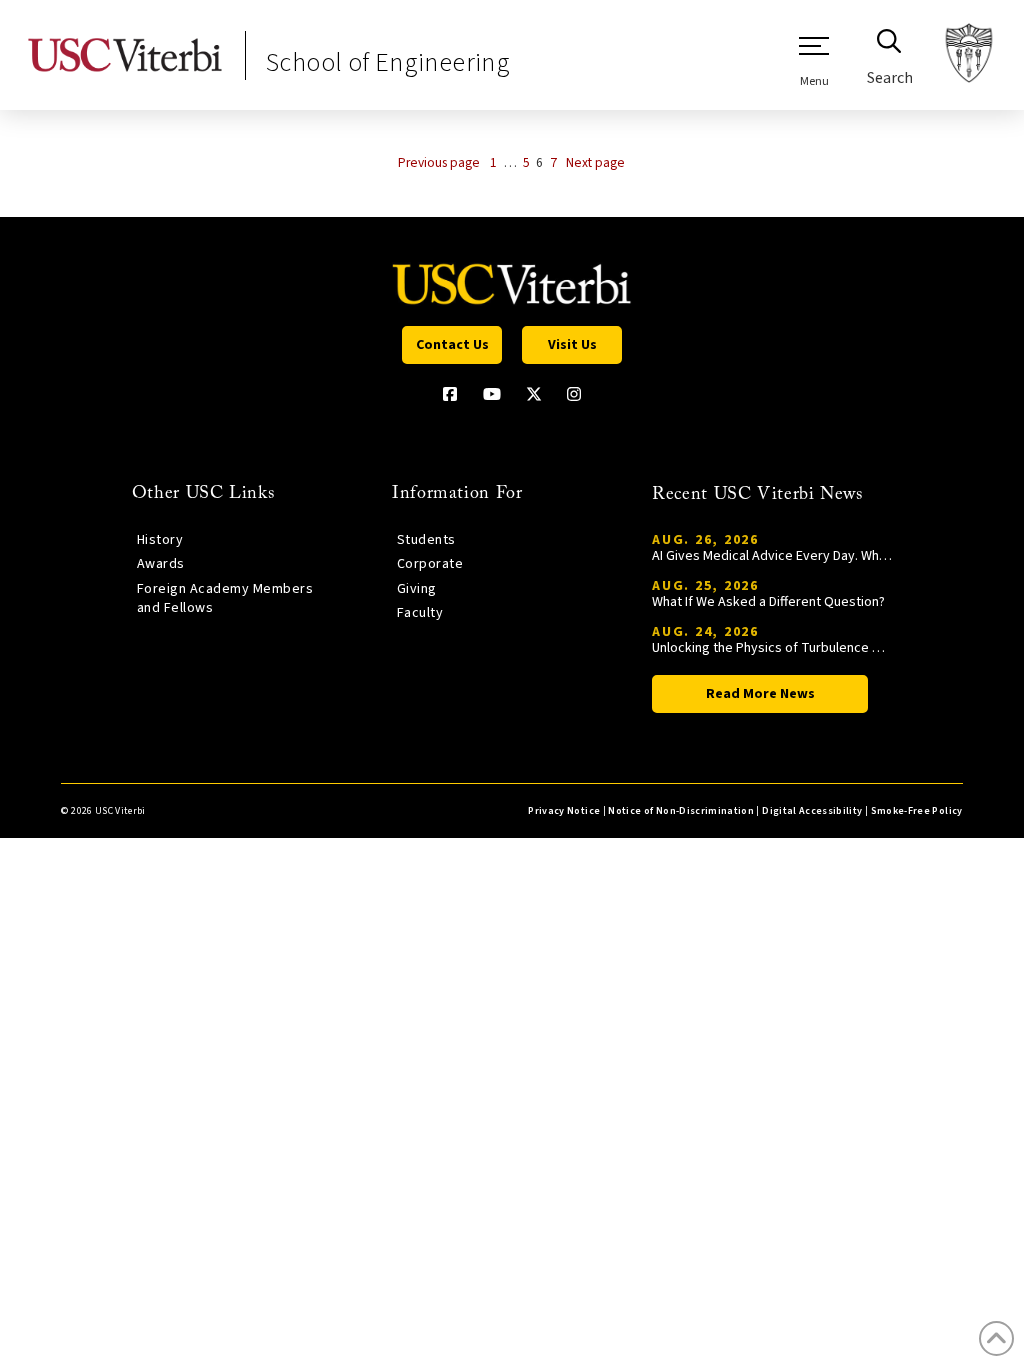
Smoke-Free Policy (917, 811)
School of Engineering (388, 62)
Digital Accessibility (812, 811)
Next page (595, 162)
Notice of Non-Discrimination (681, 811)
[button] (814, 61)
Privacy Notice (564, 811)
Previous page (439, 162)
